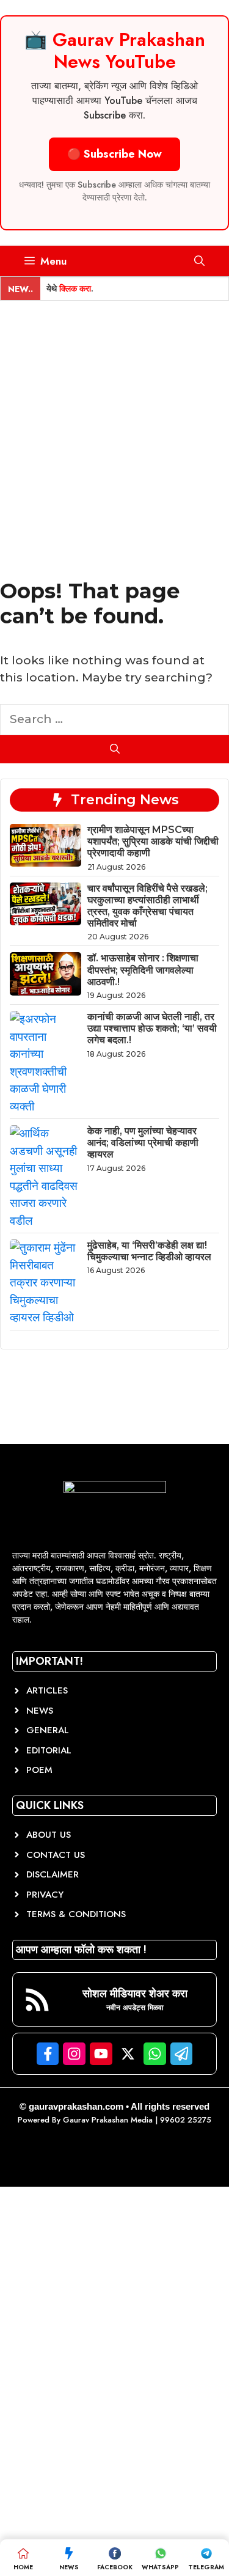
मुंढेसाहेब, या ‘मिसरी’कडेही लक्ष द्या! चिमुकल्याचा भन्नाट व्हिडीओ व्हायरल (149, 1251)
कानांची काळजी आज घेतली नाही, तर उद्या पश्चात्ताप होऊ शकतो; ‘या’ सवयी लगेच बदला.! (152, 1028)
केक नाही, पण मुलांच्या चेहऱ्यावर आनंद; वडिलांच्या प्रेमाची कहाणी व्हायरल (143, 1143)
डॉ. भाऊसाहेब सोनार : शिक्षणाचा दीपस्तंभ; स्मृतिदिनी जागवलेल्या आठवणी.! (143, 970)
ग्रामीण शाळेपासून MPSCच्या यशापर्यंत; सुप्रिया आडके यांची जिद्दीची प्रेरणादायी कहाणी (153, 841)
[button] (199, 261)
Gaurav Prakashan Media (108, 2120)
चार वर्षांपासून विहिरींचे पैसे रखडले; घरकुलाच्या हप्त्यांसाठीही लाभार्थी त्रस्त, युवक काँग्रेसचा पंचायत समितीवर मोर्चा (147, 906)
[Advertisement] (114, 421)
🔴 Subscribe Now (114, 154)
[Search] (114, 749)
